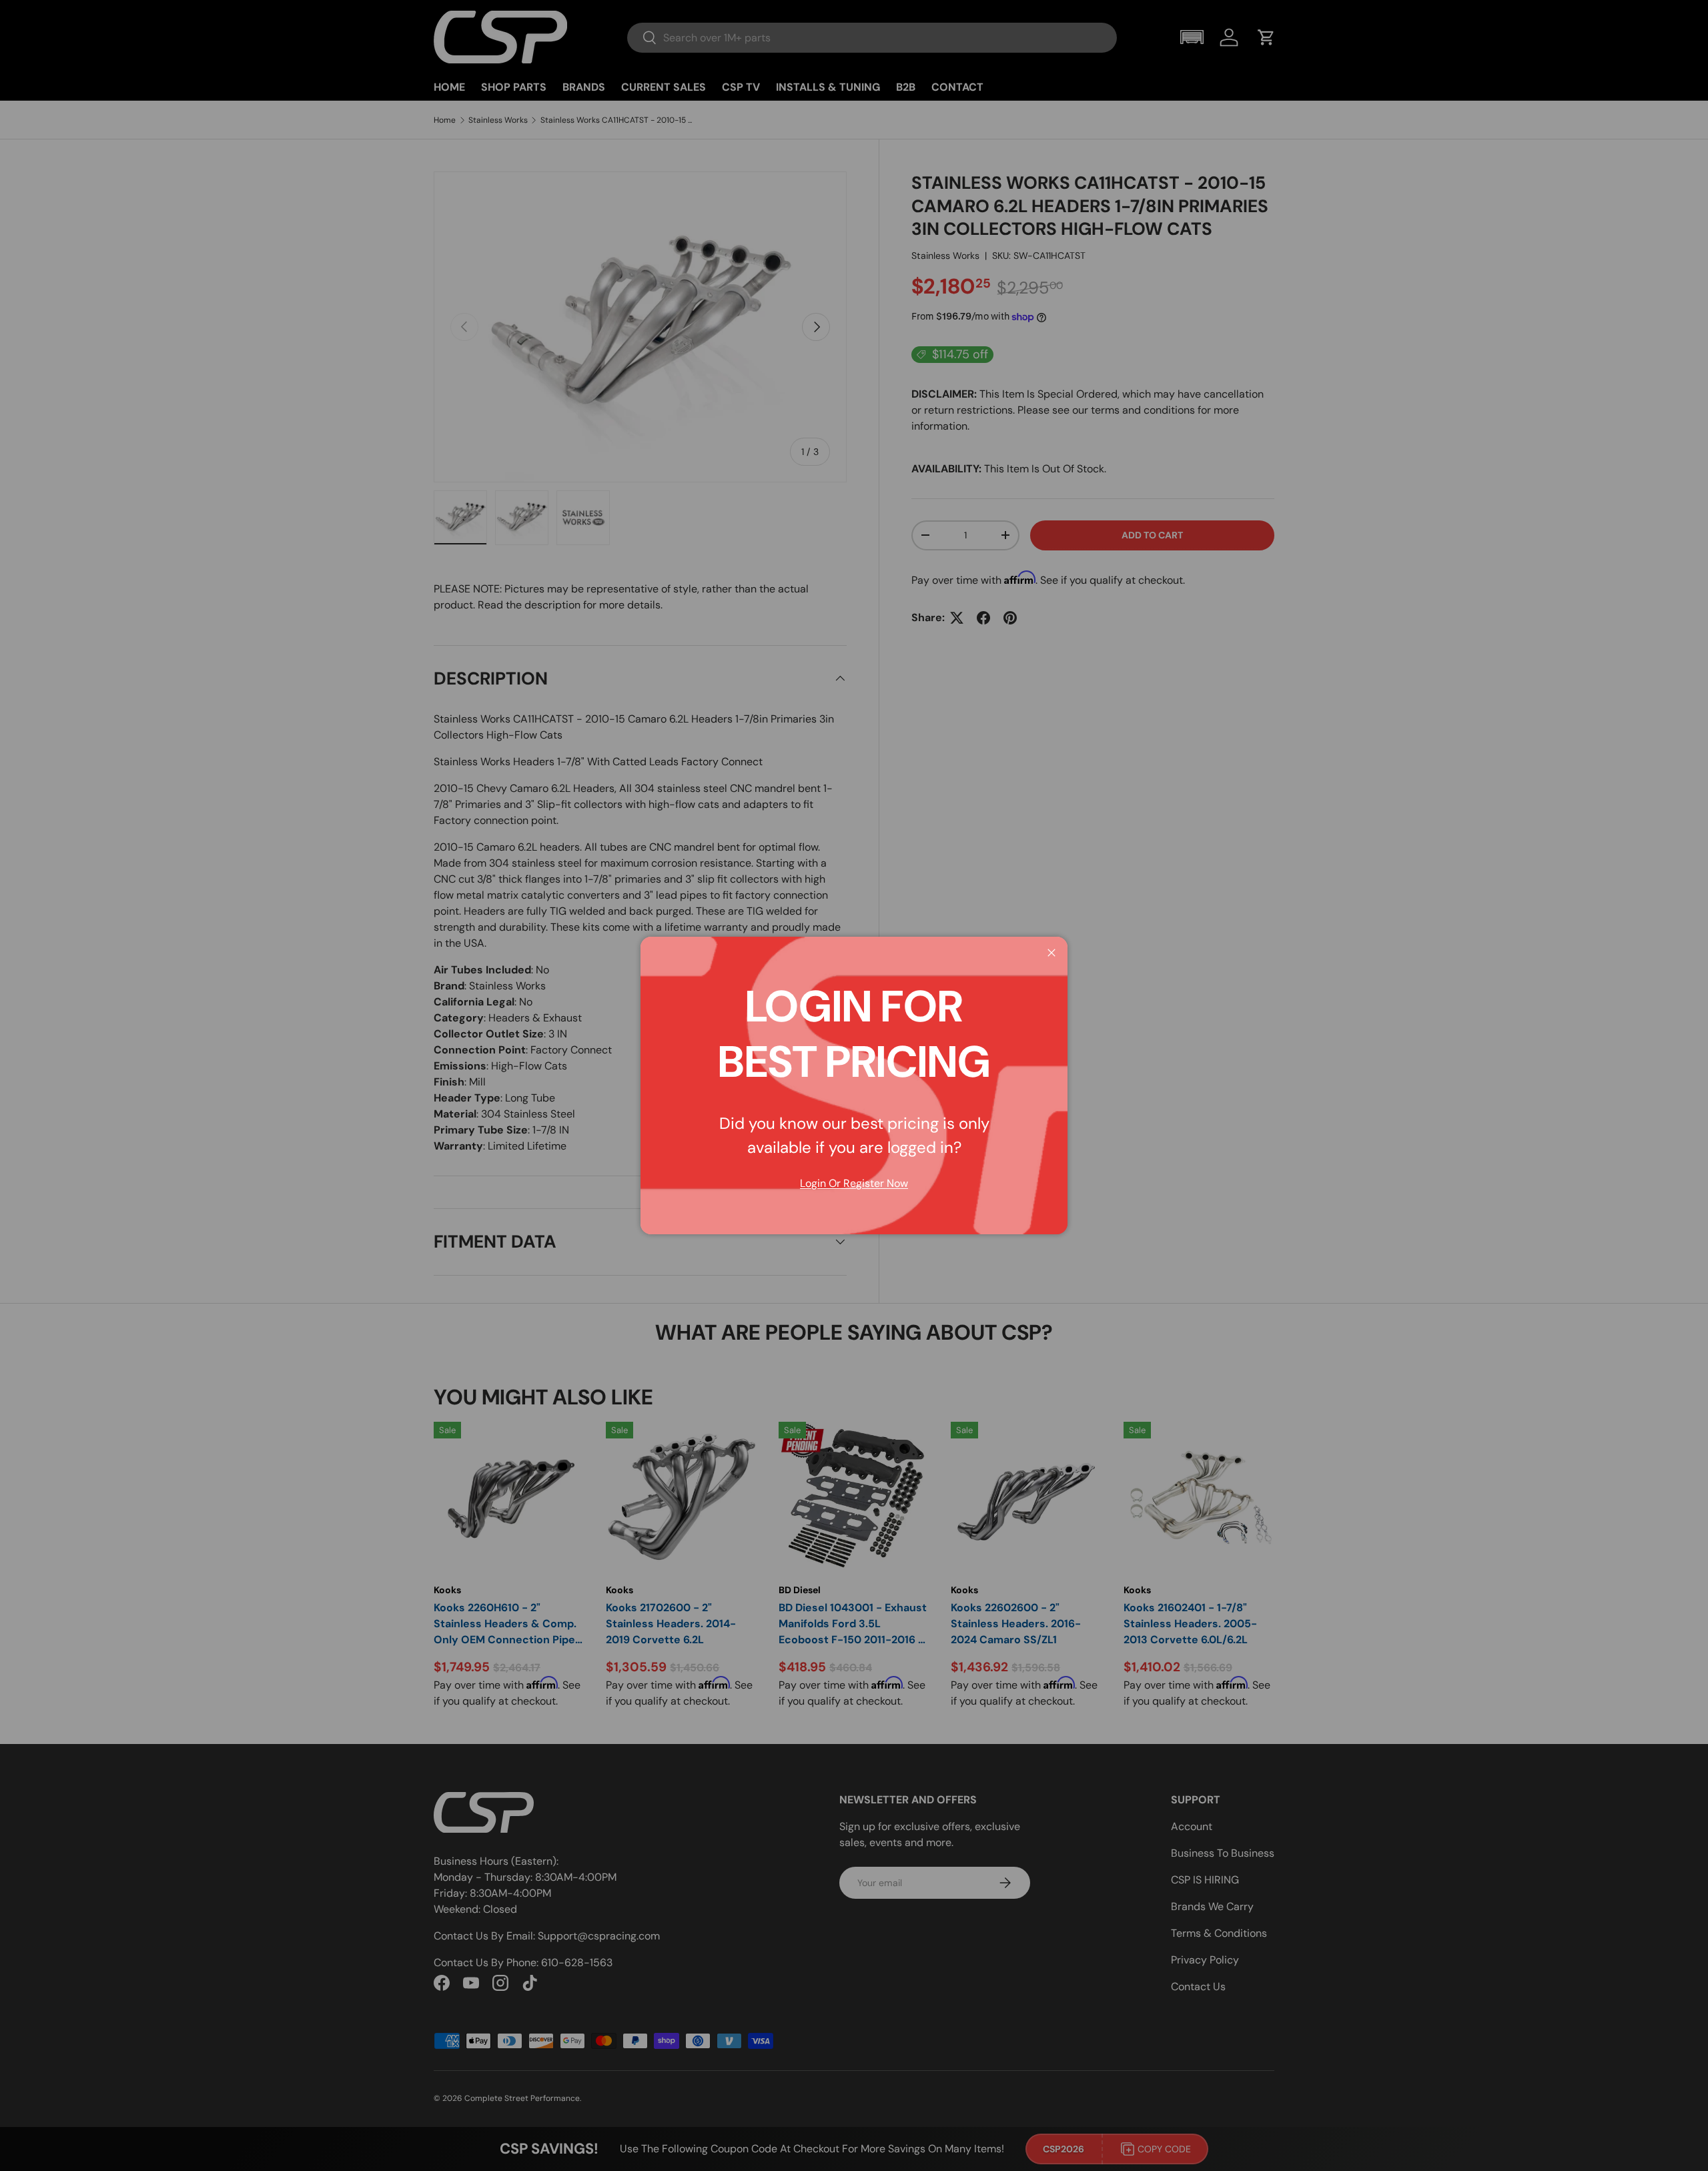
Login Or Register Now (854, 1183)
